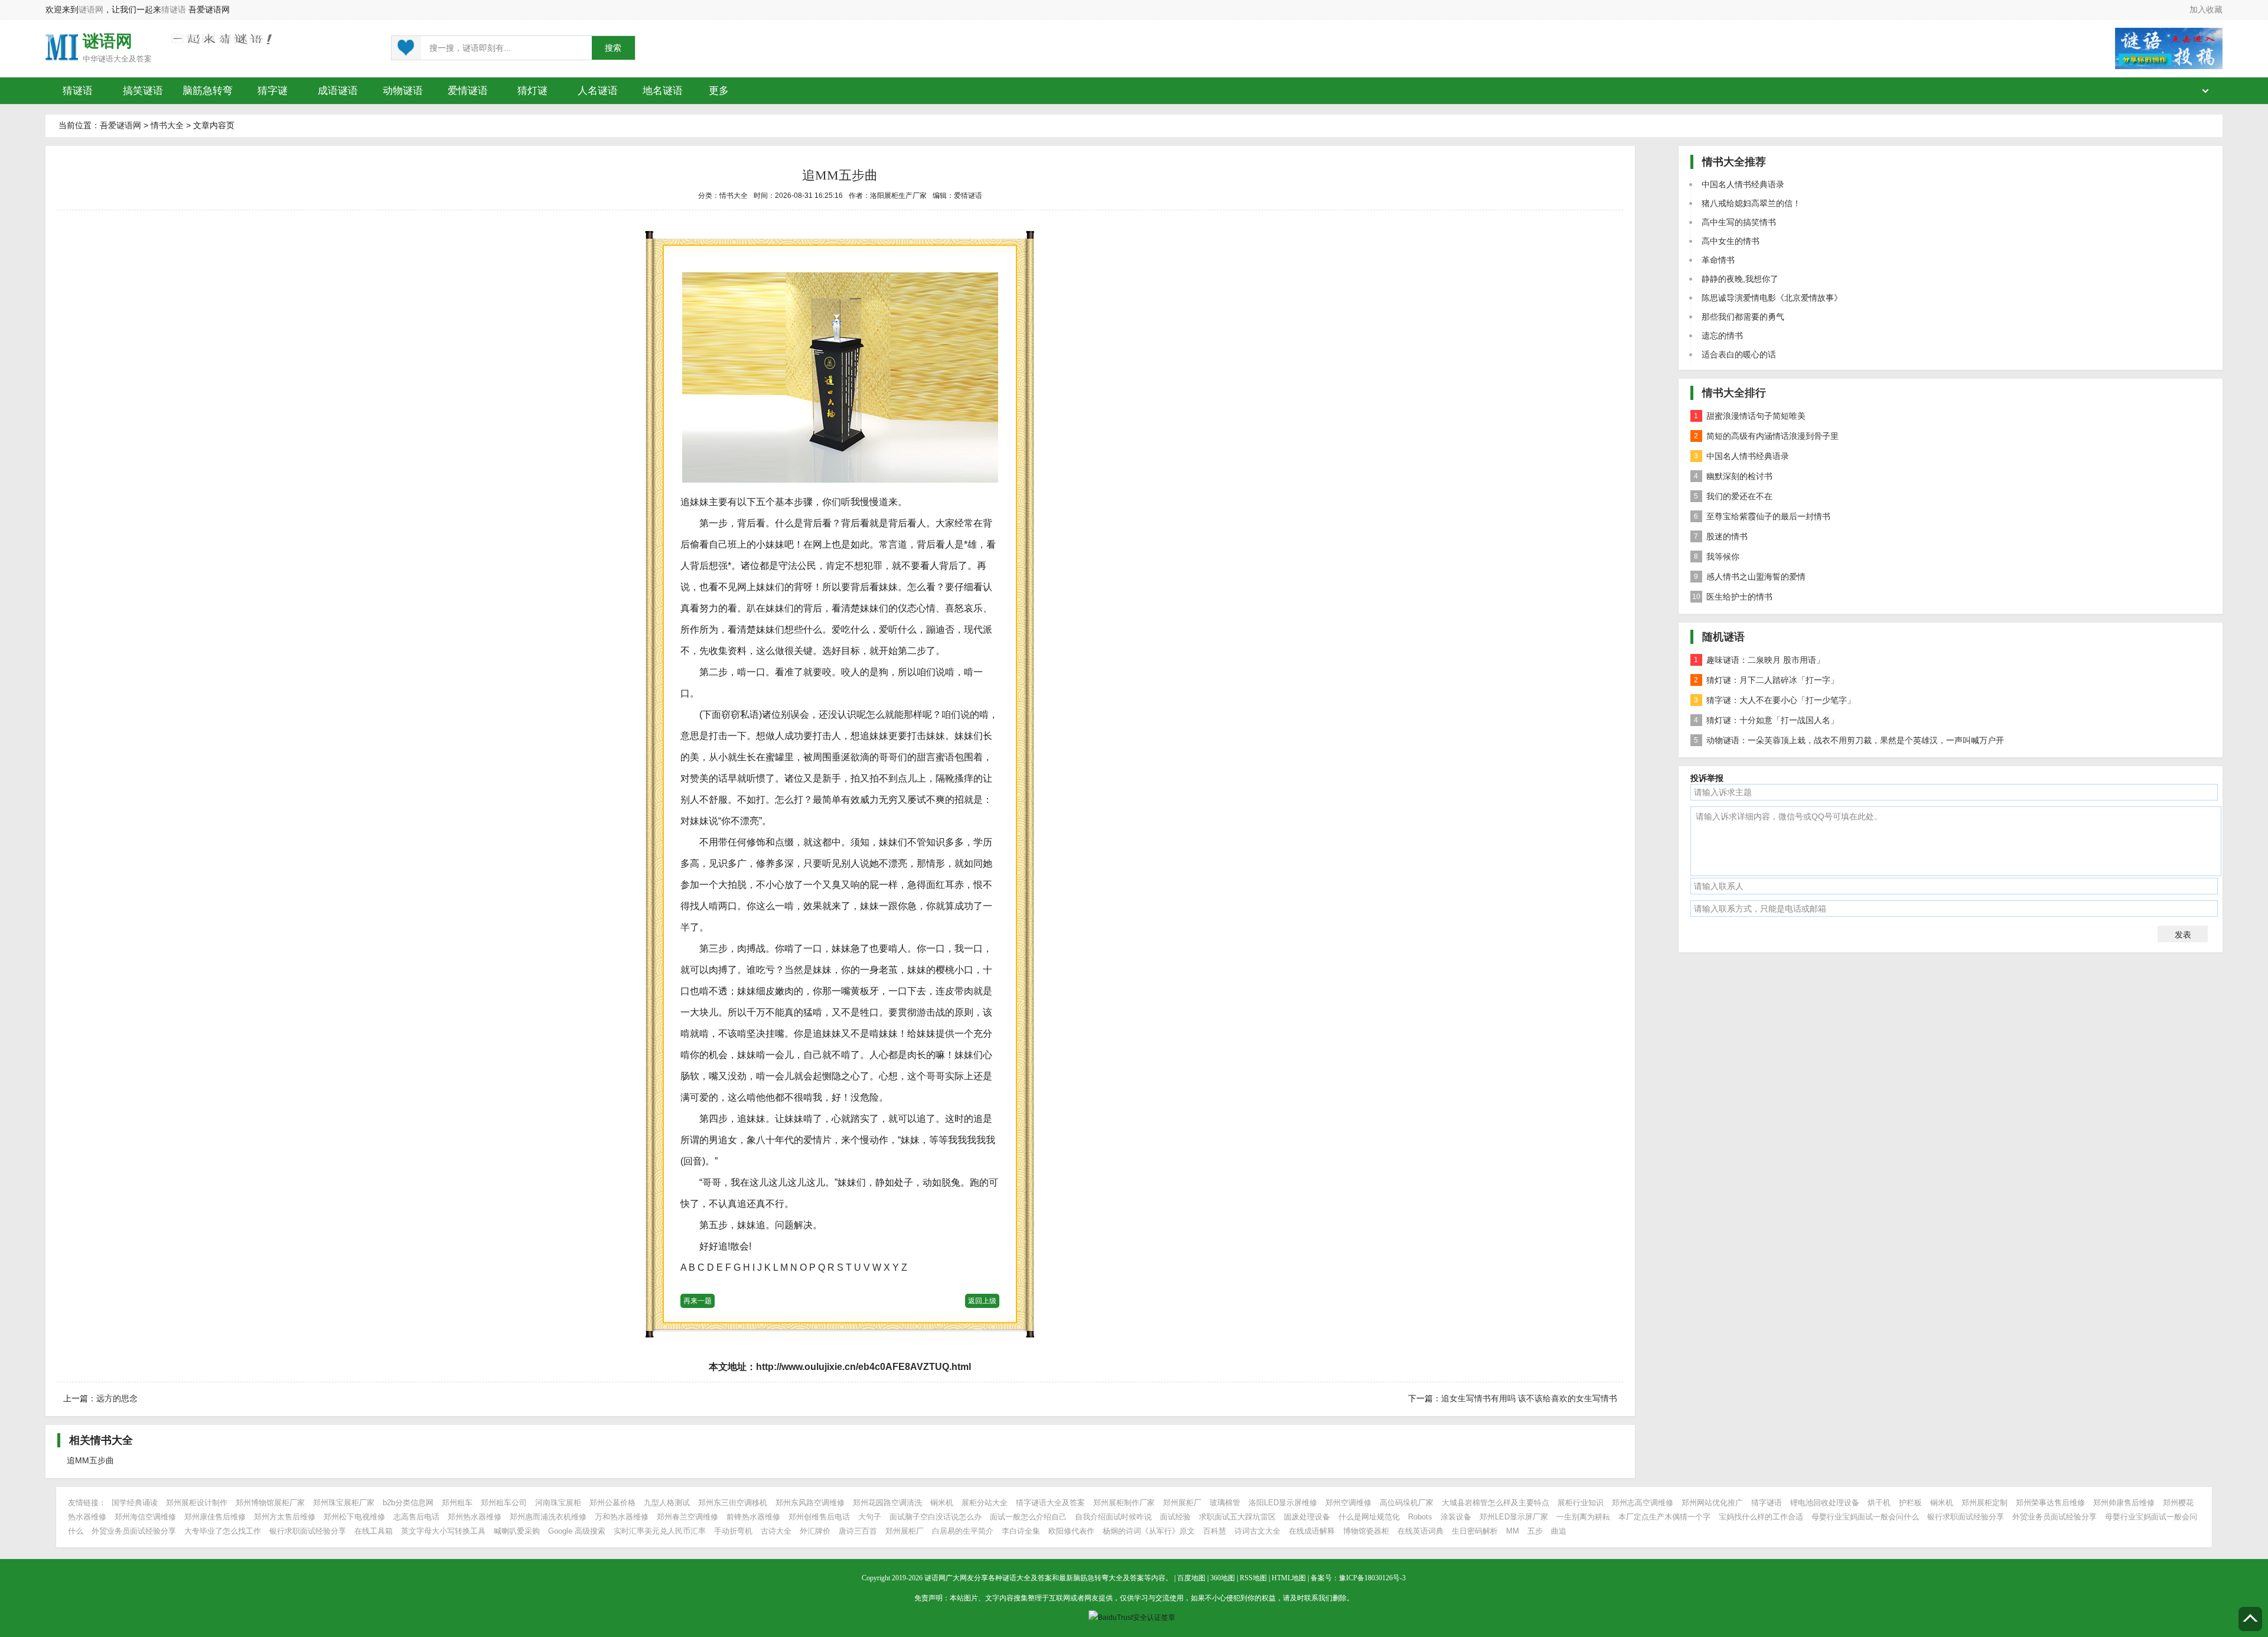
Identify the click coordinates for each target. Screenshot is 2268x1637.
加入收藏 (2206, 9)
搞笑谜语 (143, 91)
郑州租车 (457, 1503)
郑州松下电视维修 (354, 1517)
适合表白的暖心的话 (1739, 354)
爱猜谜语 (968, 196)
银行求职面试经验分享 (1966, 1517)
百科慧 (1215, 1531)
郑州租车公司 (504, 1503)
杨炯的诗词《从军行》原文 (1149, 1531)
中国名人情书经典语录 (1743, 184)
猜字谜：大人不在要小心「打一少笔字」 (1775, 700)
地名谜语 (663, 91)
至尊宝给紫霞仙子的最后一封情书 (1762, 516)
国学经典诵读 (135, 1503)
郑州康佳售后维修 (215, 1517)
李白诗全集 (1021, 1531)
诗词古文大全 (1257, 1531)
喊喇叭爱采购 (517, 1531)
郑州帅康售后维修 (2124, 1503)
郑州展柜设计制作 (197, 1503)
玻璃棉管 (1225, 1503)
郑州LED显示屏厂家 (1514, 1517)
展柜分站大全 (985, 1503)
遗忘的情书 (1722, 336)
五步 (1535, 1531)
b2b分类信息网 (408, 1503)
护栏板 (1910, 1503)
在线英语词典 (1420, 1531)
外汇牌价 (815, 1531)
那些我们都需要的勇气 (1743, 317)
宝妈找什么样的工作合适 (1761, 1517)
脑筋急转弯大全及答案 (1109, 1578)
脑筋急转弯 (208, 91)
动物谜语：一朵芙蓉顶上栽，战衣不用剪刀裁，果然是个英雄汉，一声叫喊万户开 (1849, 740)
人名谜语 (598, 91)
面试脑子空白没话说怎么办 (936, 1517)
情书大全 (167, 125)
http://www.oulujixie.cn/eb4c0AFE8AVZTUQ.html (863, 1367)
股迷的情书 (1721, 536)
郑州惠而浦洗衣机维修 (548, 1517)
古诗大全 (776, 1531)
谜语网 (91, 9)
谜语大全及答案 (125, 59)
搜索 (613, 48)
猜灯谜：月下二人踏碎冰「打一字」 (1766, 680)
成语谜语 (338, 91)
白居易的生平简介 (963, 1531)
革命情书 (1718, 260)
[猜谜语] (62, 46)
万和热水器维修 (622, 1517)
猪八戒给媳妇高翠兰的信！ (1751, 203)
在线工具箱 (374, 1531)
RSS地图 (1253, 1578)
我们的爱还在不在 (1733, 496)
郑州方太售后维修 (285, 1517)
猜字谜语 (1767, 1503)
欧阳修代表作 (1071, 1531)
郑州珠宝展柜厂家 (344, 1503)
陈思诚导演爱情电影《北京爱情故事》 (1772, 298)
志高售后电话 (416, 1517)
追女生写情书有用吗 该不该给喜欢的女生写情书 (1529, 1398)
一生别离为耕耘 (1583, 1517)
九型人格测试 (667, 1503)
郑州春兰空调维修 (687, 1517)
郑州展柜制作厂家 (1124, 1503)
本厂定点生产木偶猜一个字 (1664, 1517)
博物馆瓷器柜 (1366, 1531)
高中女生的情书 (1731, 241)
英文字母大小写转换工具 (443, 1531)
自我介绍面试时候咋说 (1113, 1517)
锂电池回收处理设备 (1825, 1503)
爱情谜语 (468, 91)
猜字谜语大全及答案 (1050, 1503)
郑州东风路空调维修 (810, 1503)
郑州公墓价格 (612, 1503)
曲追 (1559, 1531)
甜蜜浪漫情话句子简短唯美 (1750, 416)
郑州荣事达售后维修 (2050, 1503)
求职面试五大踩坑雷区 (1237, 1517)
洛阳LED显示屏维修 (1283, 1503)
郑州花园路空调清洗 (887, 1503)
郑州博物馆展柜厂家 (270, 1503)
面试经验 (1175, 1517)
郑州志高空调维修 (1643, 1503)
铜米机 (942, 1503)
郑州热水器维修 (475, 1517)
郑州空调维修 (1348, 1503)
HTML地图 (1289, 1578)
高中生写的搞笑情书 (1739, 222)
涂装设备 (1456, 1517)
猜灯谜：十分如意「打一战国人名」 (1766, 720)
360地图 (1223, 1578)
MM (1513, 1531)
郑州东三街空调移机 (733, 1503)
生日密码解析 (1475, 1531)
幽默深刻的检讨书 (1733, 476)
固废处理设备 (1307, 1517)
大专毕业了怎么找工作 (223, 1531)
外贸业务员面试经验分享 (2054, 1517)
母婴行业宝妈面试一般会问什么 (1865, 1517)
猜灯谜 (532, 91)
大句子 (870, 1517)
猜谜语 (174, 9)
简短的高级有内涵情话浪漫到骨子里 (1766, 436)
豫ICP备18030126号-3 (1372, 1578)
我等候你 (1717, 556)
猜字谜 (273, 91)
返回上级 (982, 1301)
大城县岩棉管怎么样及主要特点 (1495, 1503)
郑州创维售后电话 (819, 1517)
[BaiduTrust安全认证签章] (1134, 1618)
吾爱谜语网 (120, 125)
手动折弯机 (733, 1531)
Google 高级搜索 (577, 1531)
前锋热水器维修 (753, 1517)
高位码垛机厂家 (1407, 1503)
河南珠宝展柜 (558, 1503)
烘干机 (1879, 1503)
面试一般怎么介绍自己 (1028, 1517)
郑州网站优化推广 (1712, 1503)
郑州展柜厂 (1182, 1503)
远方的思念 (117, 1398)
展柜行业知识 (1581, 1503)
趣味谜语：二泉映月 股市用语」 (1759, 660)
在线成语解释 (1313, 1531)
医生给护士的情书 (1732, 597)
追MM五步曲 (90, 1460)
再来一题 (698, 1301)
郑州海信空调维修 (145, 1517)
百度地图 (1191, 1578)
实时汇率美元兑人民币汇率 (660, 1531)
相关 (101, 1440)
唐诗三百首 (858, 1531)
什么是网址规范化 (1369, 1517)
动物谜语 (403, 91)
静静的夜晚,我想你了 (1740, 279)
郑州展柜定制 (1984, 1503)
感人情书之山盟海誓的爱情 (1750, 577)
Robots (1420, 1517)
